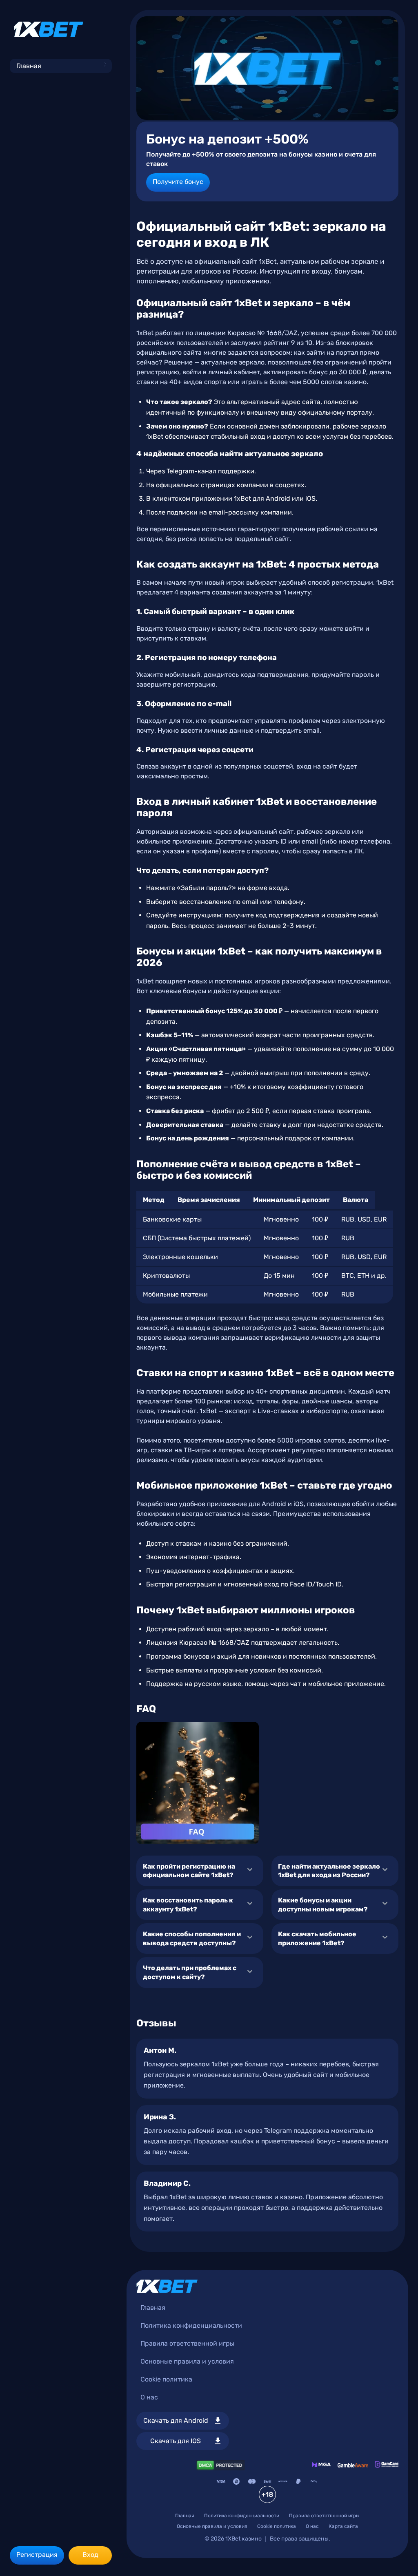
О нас (149, 2397)
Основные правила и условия (187, 2361)
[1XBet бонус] (267, 68)
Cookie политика (166, 2379)
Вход (90, 2555)
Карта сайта (343, 2526)
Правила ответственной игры (187, 2343)
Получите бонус (178, 182)
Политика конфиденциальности (191, 2325)
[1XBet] (49, 29)
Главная (29, 66)
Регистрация (37, 2555)
